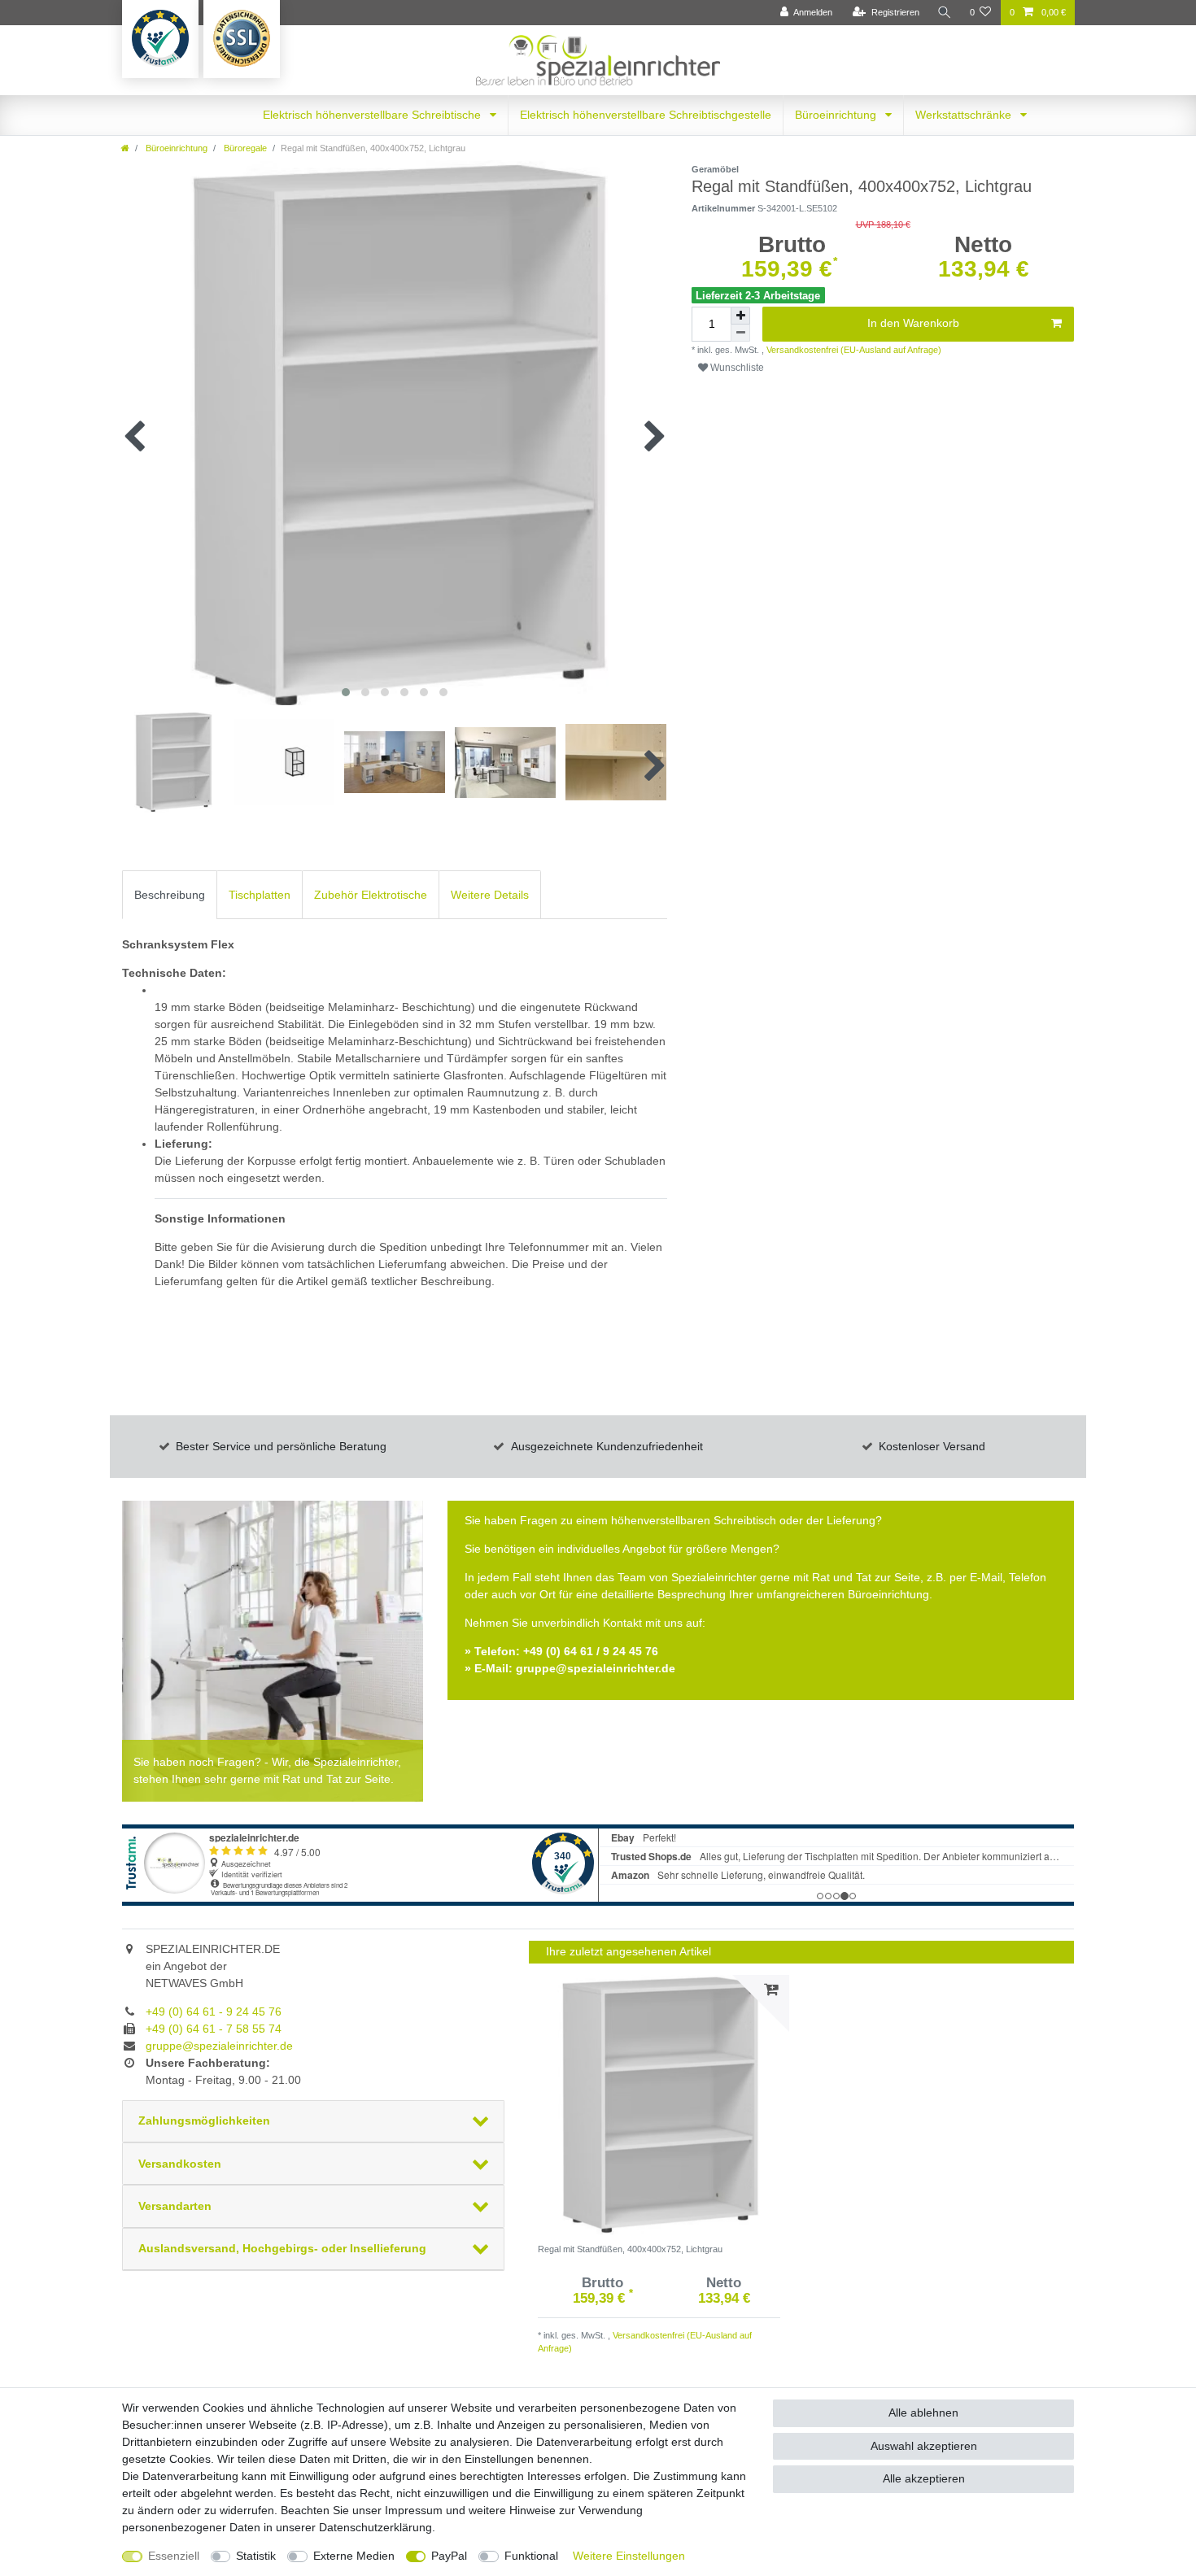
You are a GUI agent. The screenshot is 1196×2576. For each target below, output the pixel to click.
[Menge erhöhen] (740, 316)
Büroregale (244, 148)
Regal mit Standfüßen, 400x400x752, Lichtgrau (630, 2249)
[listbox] (659, 2105)
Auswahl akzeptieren (924, 2446)
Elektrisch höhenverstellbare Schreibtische (373, 115)
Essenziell (174, 2556)
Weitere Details (490, 895)
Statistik (256, 2556)
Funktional (531, 2556)
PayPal (449, 2556)
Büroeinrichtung (837, 115)
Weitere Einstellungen (629, 2556)
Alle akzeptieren (924, 2478)
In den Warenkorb (913, 323)
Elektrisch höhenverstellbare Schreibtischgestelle (646, 115)
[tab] (170, 894)
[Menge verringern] (740, 333)
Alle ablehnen (923, 2413)
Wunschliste (736, 368)
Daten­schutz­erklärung (375, 2527)
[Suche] (945, 13)
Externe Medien (354, 2556)
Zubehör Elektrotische (371, 895)
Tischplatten (260, 895)
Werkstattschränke (965, 115)
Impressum (414, 2510)
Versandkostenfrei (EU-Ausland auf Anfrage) (853, 350)
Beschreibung (170, 895)
